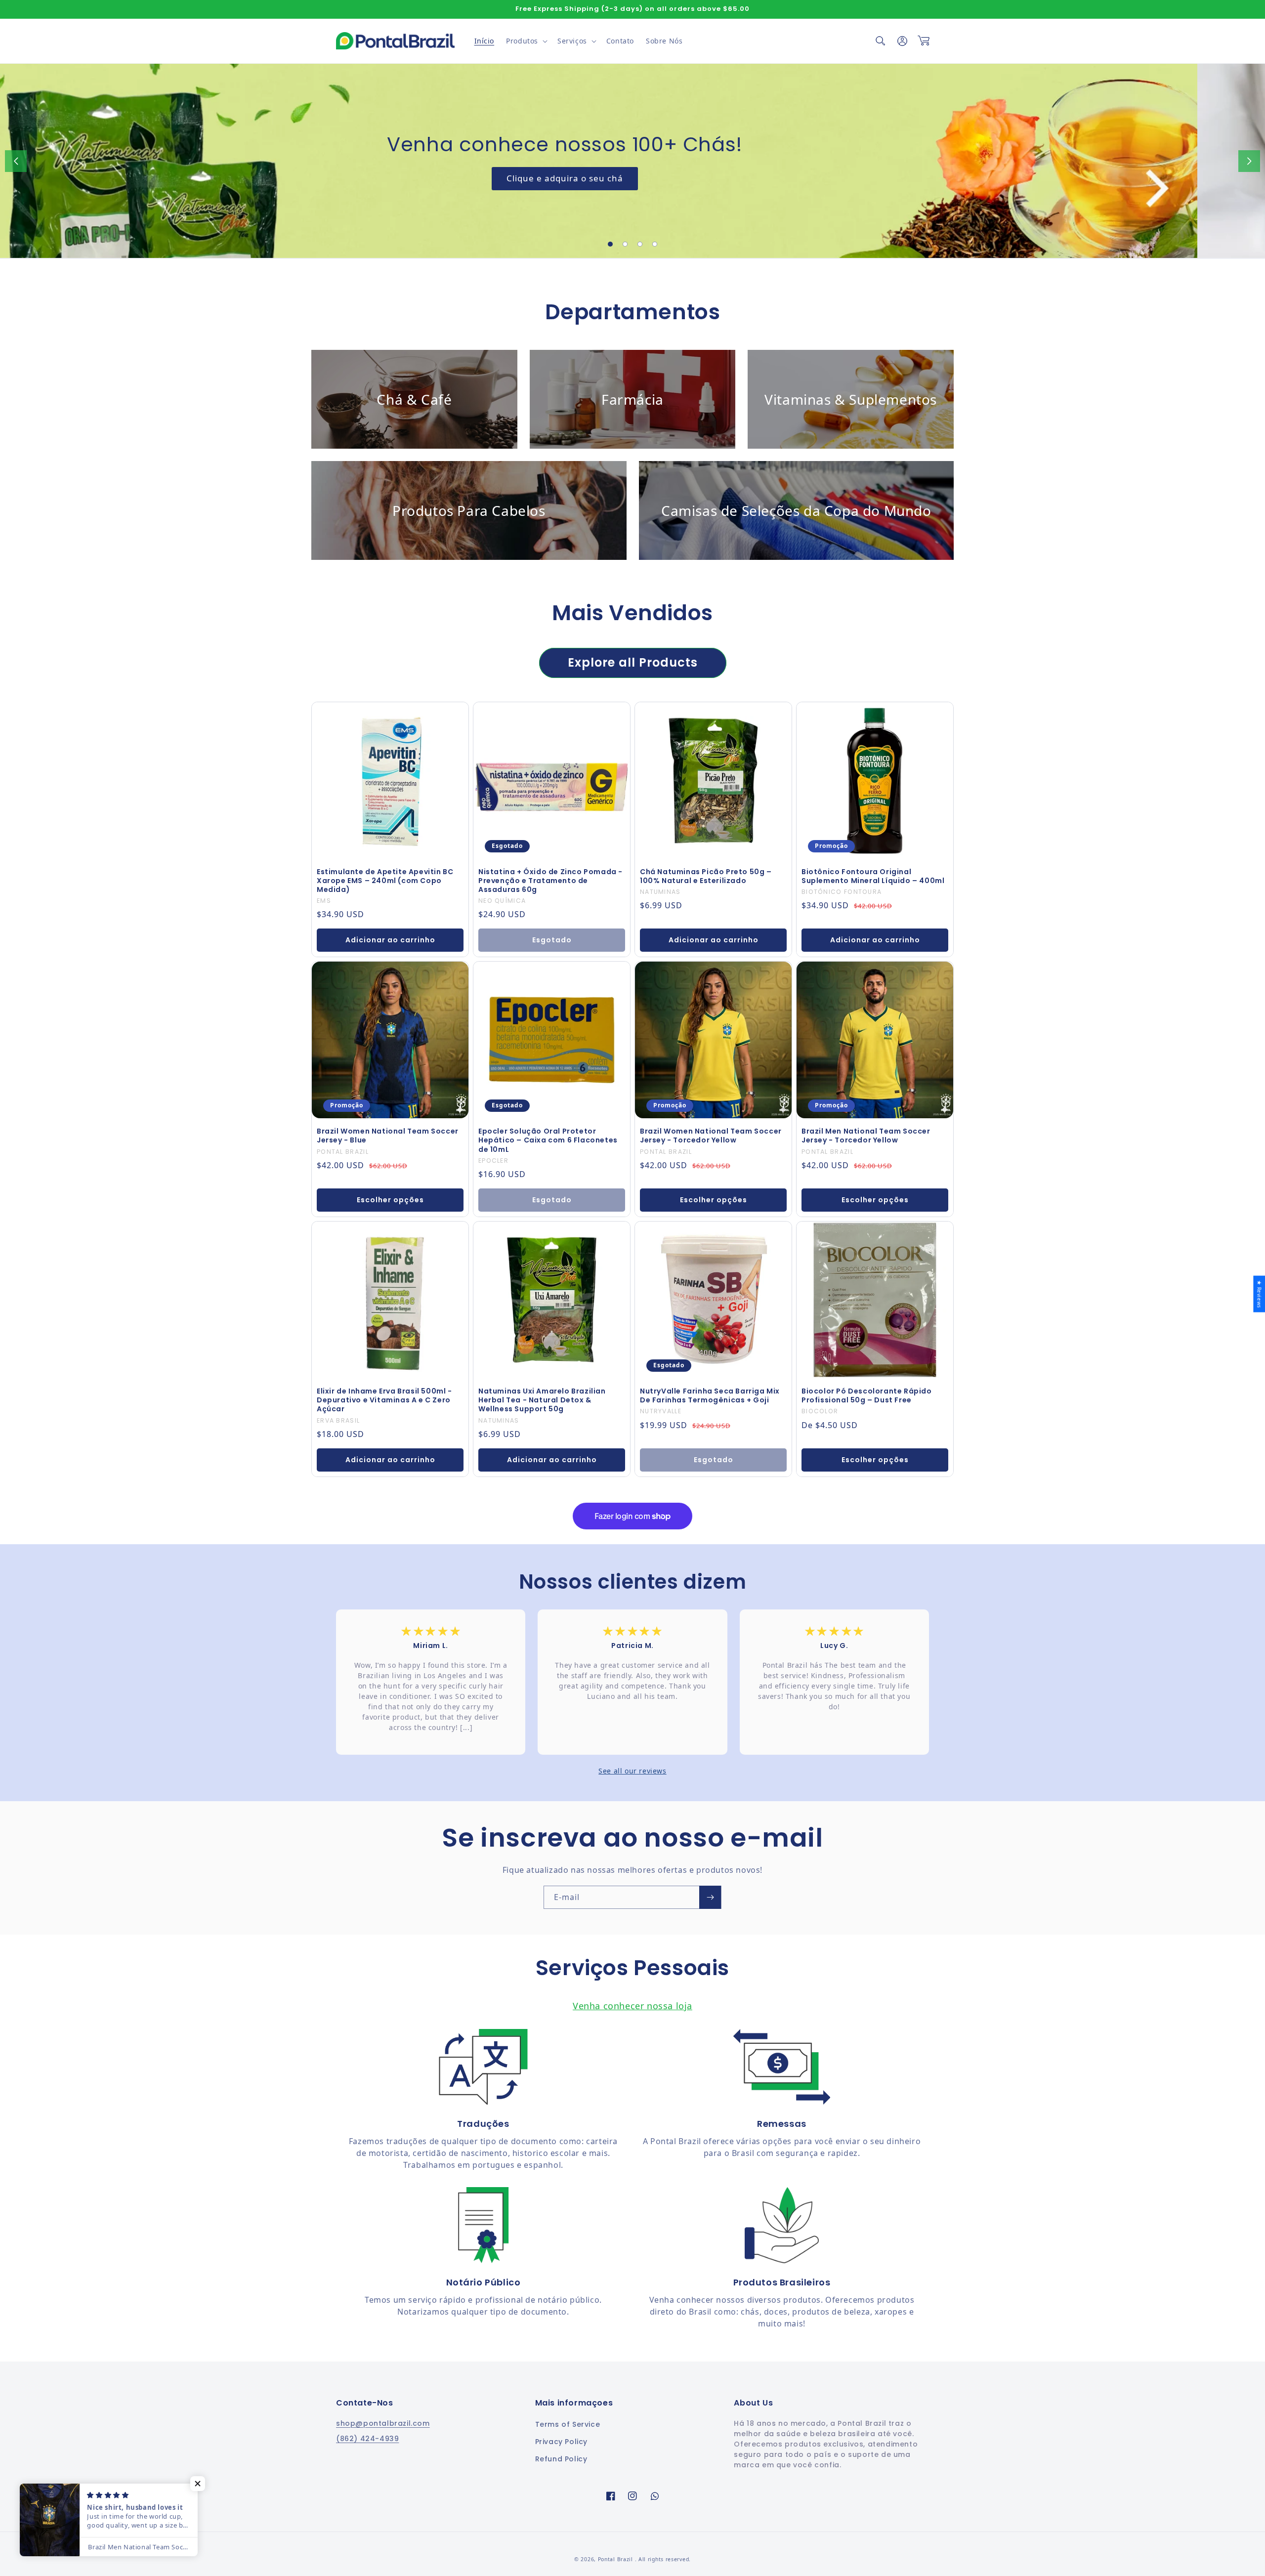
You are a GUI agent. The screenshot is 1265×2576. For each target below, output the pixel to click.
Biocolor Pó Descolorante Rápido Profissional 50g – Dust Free (867, 1395)
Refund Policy (561, 2459)
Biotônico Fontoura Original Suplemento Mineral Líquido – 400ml (873, 876)
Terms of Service (568, 2424)
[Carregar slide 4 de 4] (655, 244)
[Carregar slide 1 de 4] (610, 244)
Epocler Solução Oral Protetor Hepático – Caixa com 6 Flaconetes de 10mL (548, 1140)
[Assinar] (710, 1897)
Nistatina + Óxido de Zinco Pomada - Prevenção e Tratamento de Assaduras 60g (550, 881)
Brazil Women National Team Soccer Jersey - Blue (388, 1136)
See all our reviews (632, 1771)
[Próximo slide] (1249, 161)
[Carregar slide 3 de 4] (640, 244)
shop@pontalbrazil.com (383, 2423)
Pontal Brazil (616, 2559)
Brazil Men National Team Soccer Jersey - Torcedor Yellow (866, 1136)
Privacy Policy (561, 2442)
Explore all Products (633, 662)
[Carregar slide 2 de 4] (625, 244)
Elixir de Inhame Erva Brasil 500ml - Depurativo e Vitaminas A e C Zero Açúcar (384, 1400)
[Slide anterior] (16, 161)
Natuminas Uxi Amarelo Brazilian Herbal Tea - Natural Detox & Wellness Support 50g (542, 1400)
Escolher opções (390, 1200)
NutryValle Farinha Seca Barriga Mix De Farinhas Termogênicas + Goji (710, 1395)
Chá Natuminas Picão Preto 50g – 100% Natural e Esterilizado (706, 876)
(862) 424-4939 (367, 2439)
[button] (526, 41)
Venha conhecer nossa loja (632, 2006)
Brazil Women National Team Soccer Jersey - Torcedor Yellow (711, 1136)
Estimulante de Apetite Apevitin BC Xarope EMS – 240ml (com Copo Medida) (385, 881)
